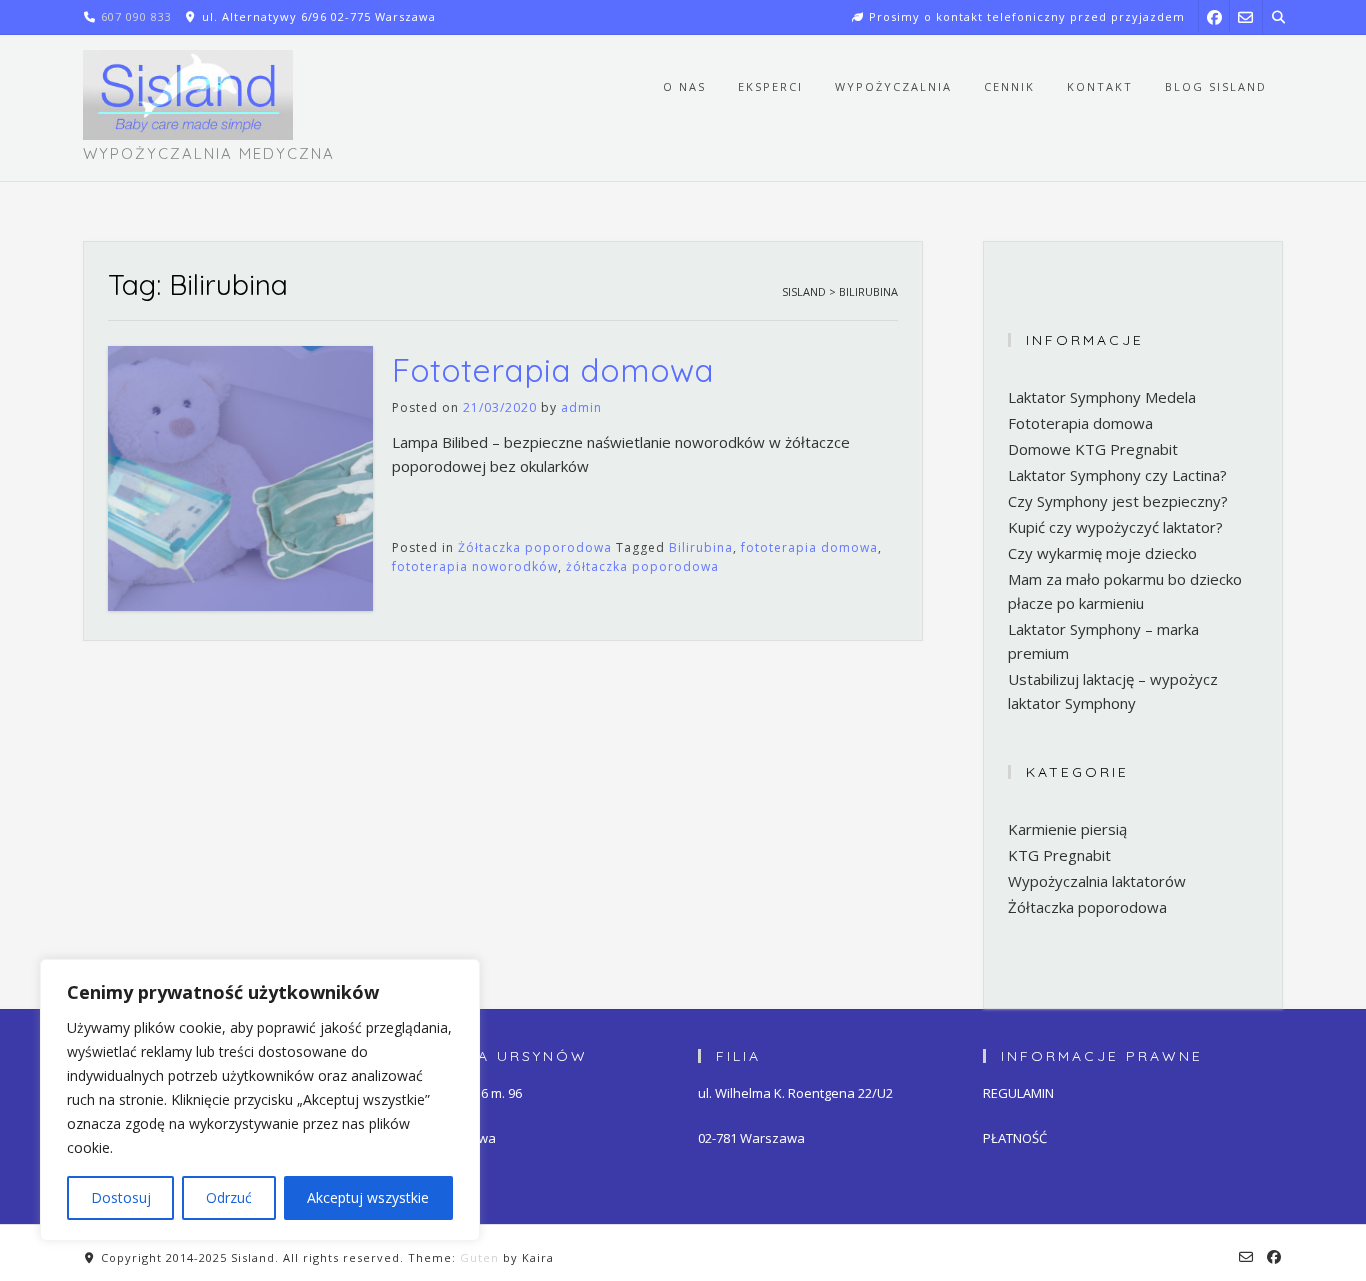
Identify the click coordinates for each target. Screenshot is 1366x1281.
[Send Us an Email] (1245, 16)
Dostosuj (121, 1197)
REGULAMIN (1018, 1093)
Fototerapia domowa (553, 370)
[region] (260, 1100)
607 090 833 (136, 16)
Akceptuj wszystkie (368, 1197)
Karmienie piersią (1067, 829)
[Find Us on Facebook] (1214, 16)
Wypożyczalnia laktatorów (1097, 881)
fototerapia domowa (809, 547)
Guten (479, 1257)
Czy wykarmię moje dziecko (1102, 553)
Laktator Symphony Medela (1102, 397)
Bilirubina (701, 547)
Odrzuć (229, 1197)
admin (581, 407)
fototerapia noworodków (475, 566)
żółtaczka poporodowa (642, 566)
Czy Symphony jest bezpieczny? (1118, 501)
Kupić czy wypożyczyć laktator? (1115, 527)
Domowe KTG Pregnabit (1093, 449)
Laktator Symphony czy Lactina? (1117, 475)
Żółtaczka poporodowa (535, 547)
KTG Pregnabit (1059, 855)
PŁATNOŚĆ (1015, 1138)
